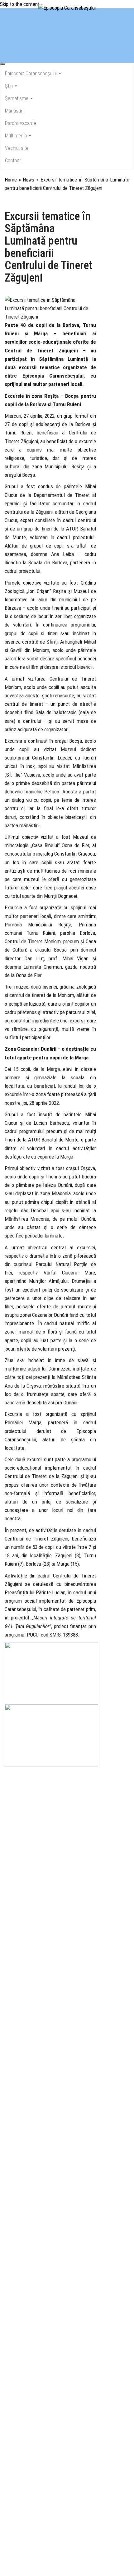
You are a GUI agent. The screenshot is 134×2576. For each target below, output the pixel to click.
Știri (10, 86)
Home (11, 180)
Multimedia (17, 136)
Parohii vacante (21, 123)
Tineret (37, 200)
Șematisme (17, 98)
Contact (13, 161)
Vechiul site (17, 148)
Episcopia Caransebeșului (31, 73)
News (29, 180)
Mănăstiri (14, 111)
